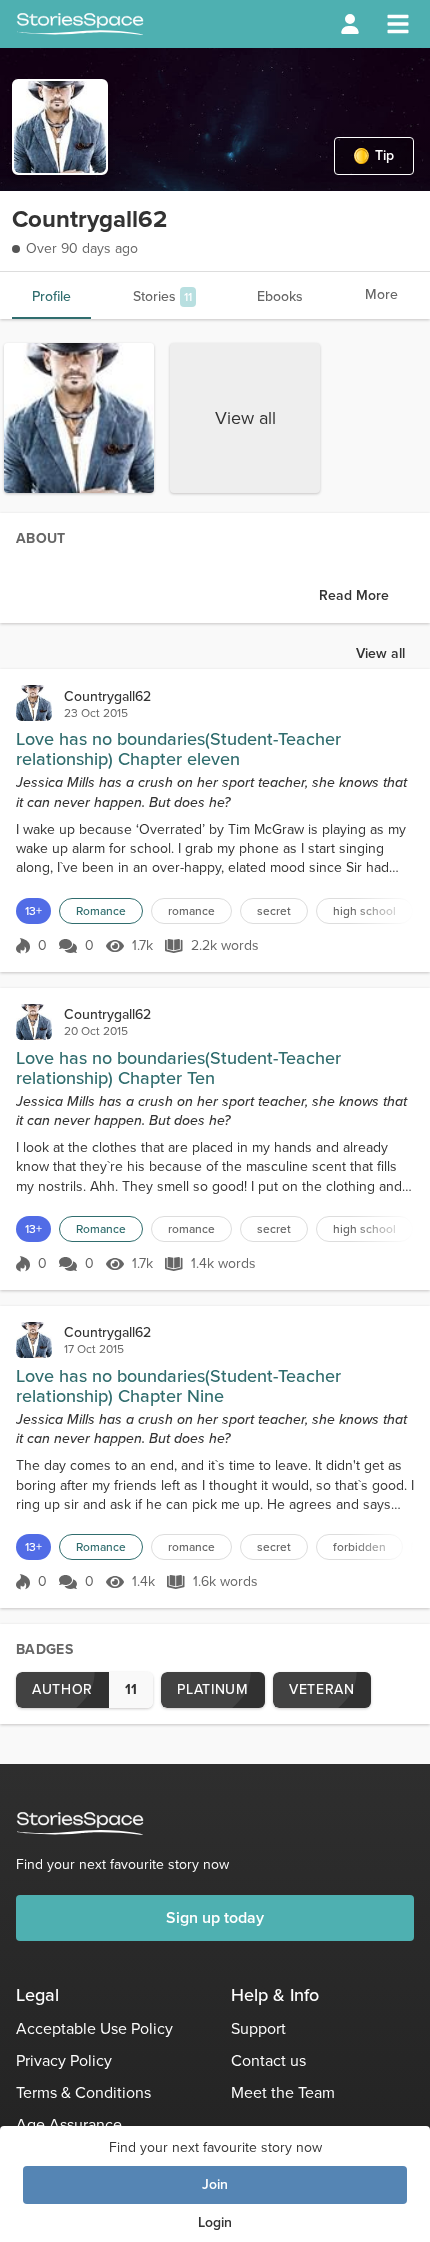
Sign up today (215, 1917)
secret (274, 911)
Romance (101, 911)
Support (258, 2028)
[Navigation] (398, 24)
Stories (162, 296)
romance (191, 911)
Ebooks (280, 296)
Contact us (268, 2060)
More (381, 294)
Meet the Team (283, 2092)
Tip (384, 155)
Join (215, 2184)
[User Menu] (350, 24)
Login (215, 2222)
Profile (51, 296)
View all (245, 418)
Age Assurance (69, 2124)
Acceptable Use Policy (94, 2028)
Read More (354, 595)
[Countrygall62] (34, 703)
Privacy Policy (64, 2060)
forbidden (359, 1547)
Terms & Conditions (83, 2092)
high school (364, 911)
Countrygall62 (107, 696)
